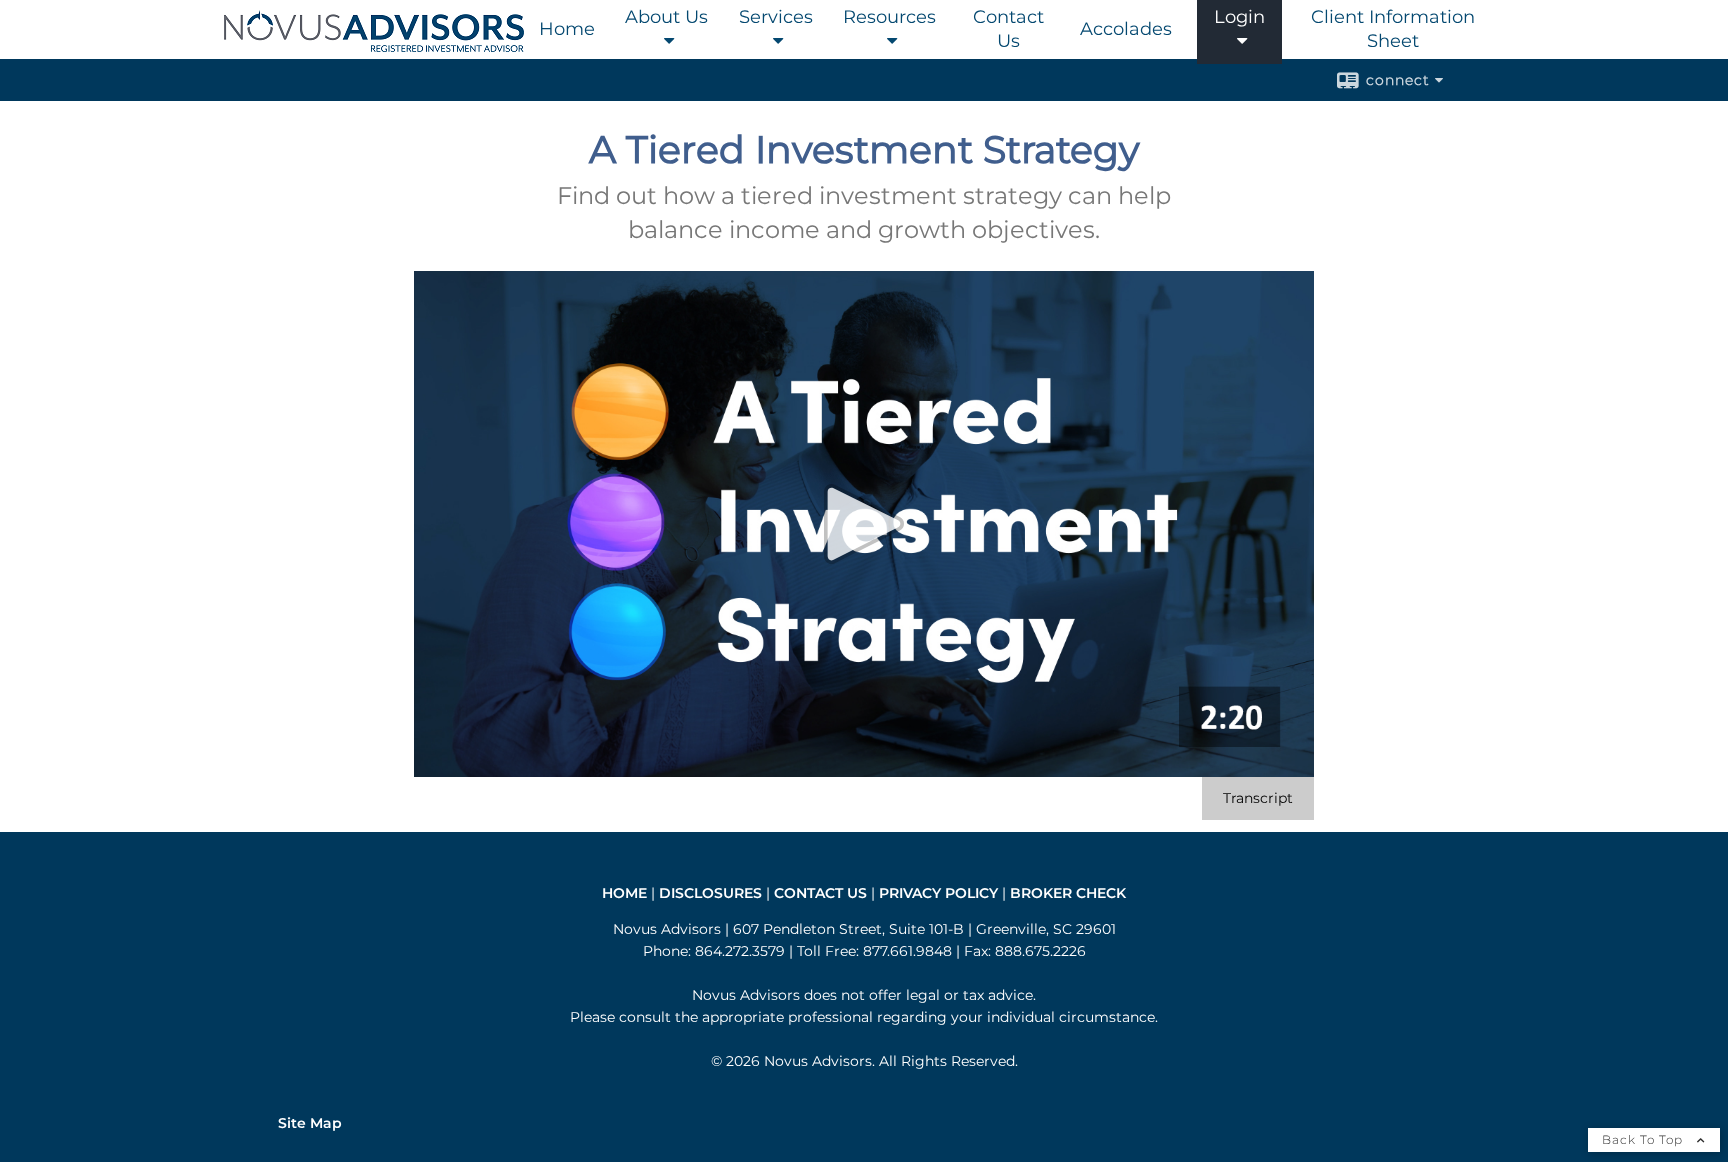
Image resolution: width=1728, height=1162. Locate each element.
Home (567, 29)
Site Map (310, 1123)
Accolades (1126, 29)
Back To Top (1644, 1139)
